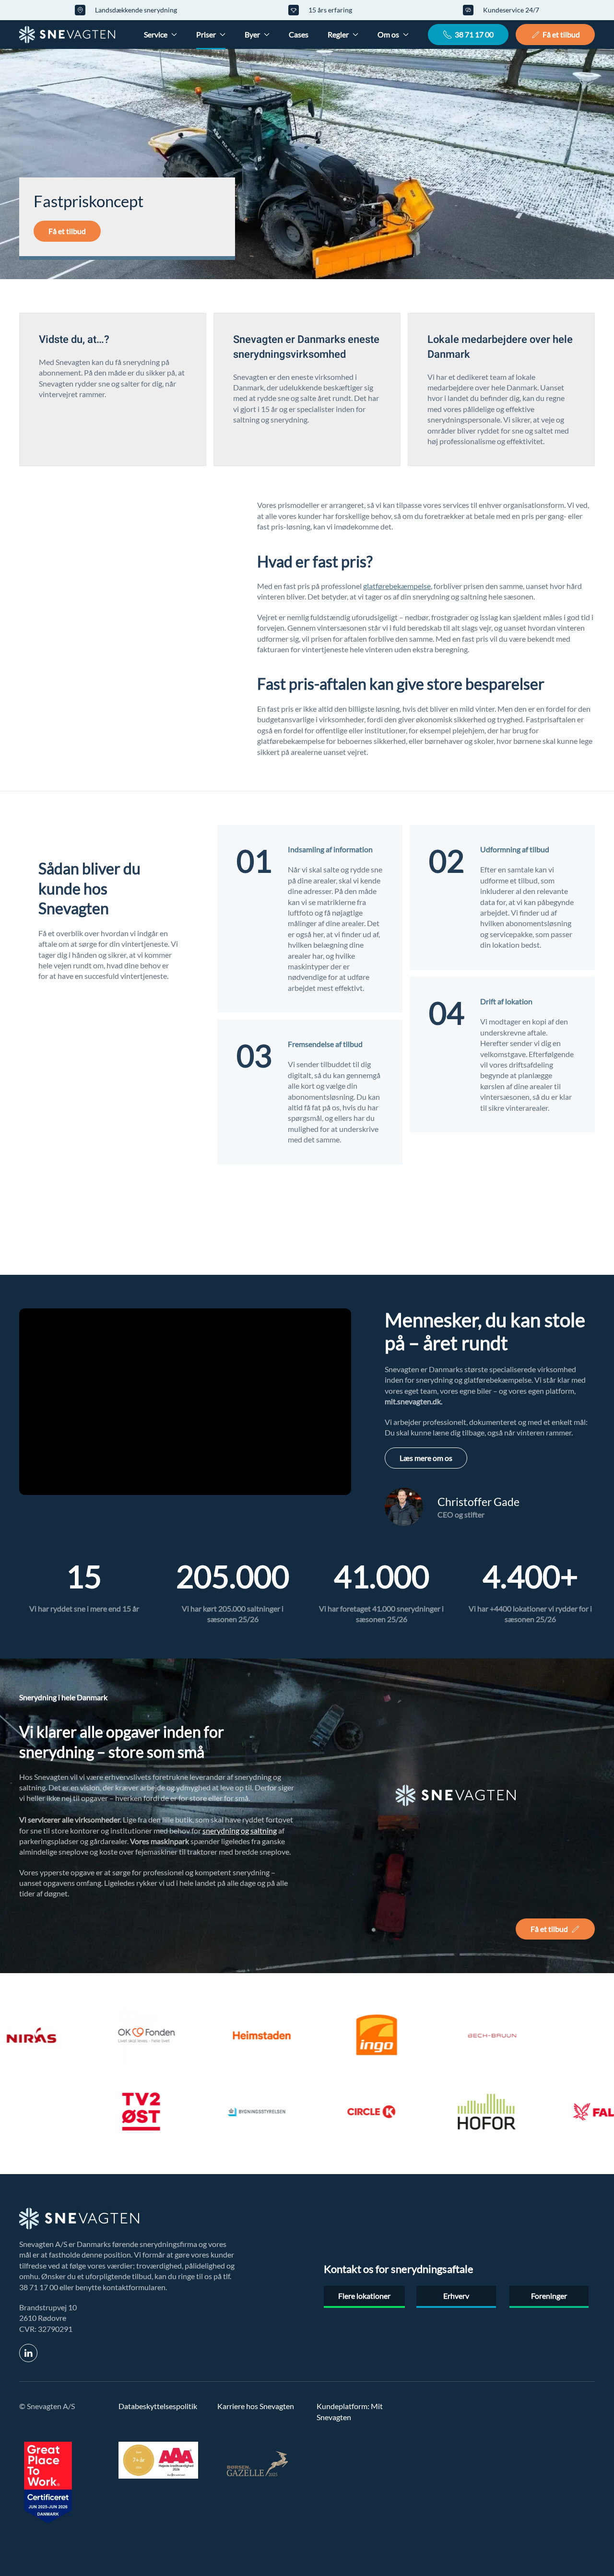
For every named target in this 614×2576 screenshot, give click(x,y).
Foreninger (549, 2296)
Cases (299, 34)
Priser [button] (206, 34)
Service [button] (156, 34)
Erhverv (456, 2296)
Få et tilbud (561, 34)
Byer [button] (252, 34)
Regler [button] (338, 34)
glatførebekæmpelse (397, 586)
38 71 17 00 (474, 34)
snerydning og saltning (240, 1830)
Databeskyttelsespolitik (158, 2406)
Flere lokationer (364, 2296)
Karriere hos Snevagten (256, 2406)
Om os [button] (388, 34)
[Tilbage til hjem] (67, 35)
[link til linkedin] (28, 2353)
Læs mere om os (426, 1458)
